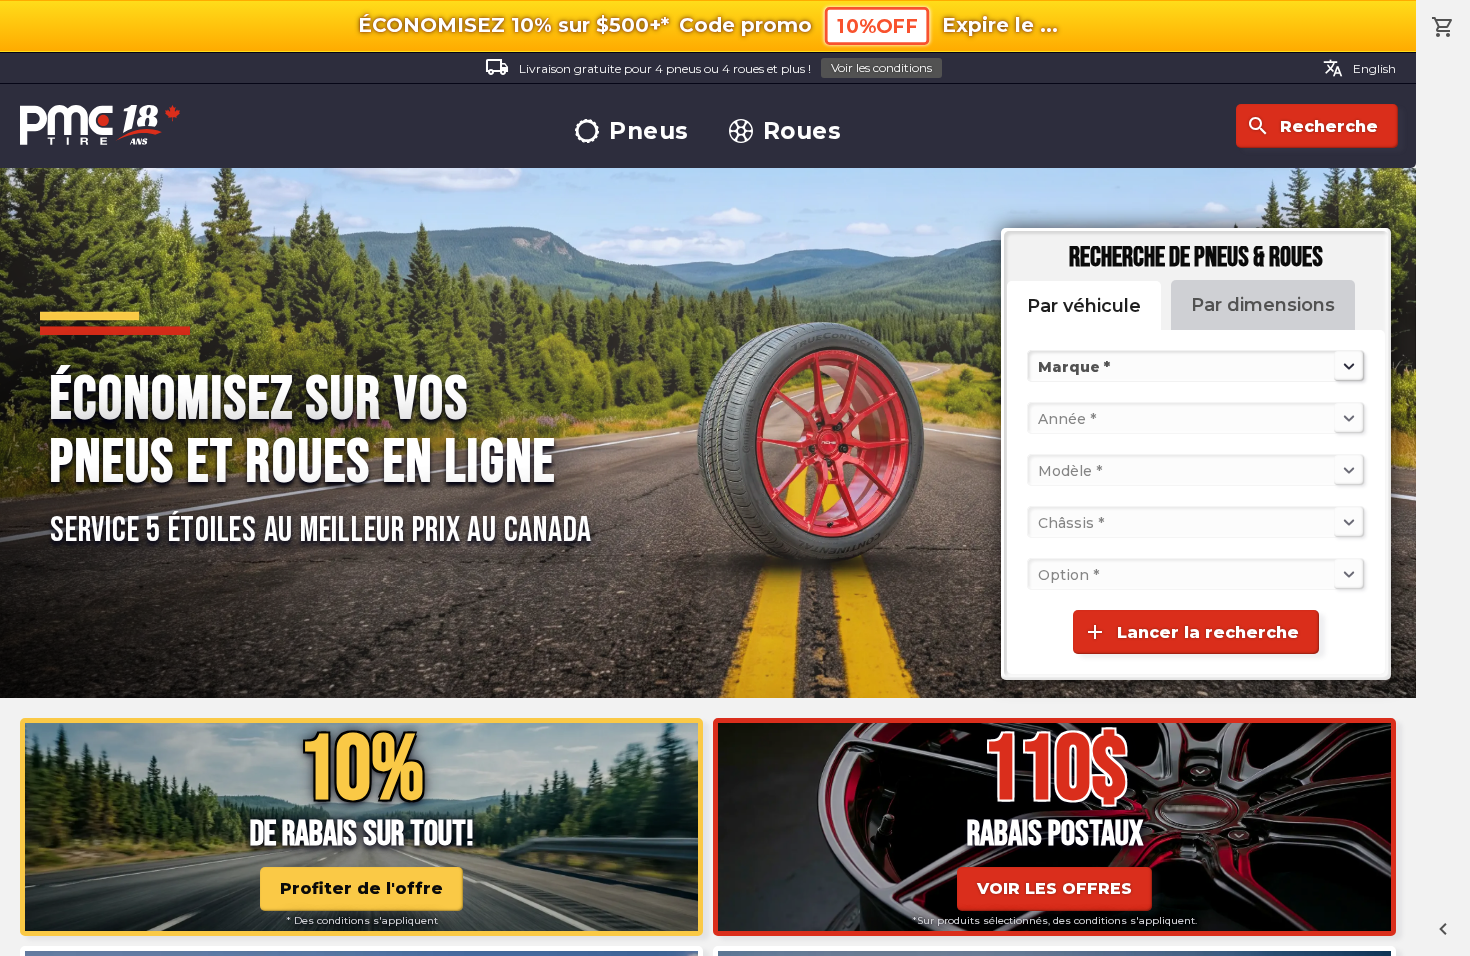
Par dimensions (1263, 305)
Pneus (649, 131)
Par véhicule (1084, 306)
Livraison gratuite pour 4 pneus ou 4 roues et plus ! (708, 67)
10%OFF (877, 26)
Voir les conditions (881, 67)
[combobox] (1040, 366)
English (1359, 68)
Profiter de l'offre (361, 888)
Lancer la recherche (1191, 632)
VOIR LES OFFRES (1054, 888)
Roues (802, 131)
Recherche (1312, 126)
